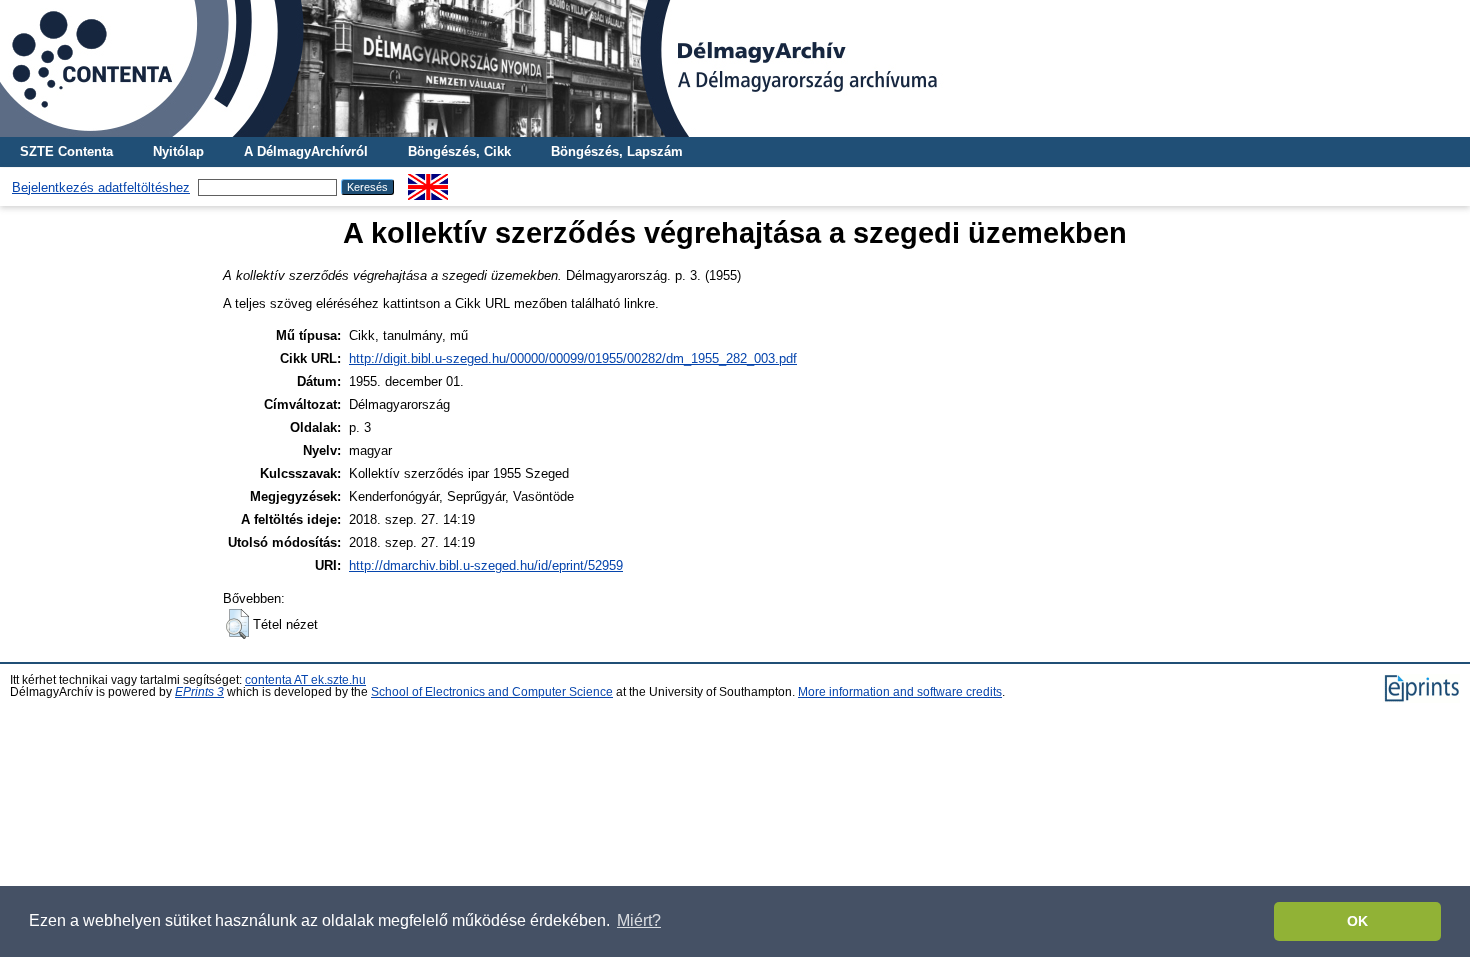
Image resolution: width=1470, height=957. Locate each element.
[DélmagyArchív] (735, 68)
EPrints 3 (199, 692)
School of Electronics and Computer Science (492, 692)
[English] (428, 181)
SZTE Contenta (66, 151)
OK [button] (1357, 921)
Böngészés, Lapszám (617, 151)
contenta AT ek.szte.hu (305, 680)
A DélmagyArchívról (306, 151)
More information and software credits (900, 692)
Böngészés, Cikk (459, 151)
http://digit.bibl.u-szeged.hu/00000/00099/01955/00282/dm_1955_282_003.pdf (573, 358)
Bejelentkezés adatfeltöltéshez (101, 187)
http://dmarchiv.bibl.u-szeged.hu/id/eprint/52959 (486, 565)
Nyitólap (178, 151)
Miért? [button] (639, 920)
